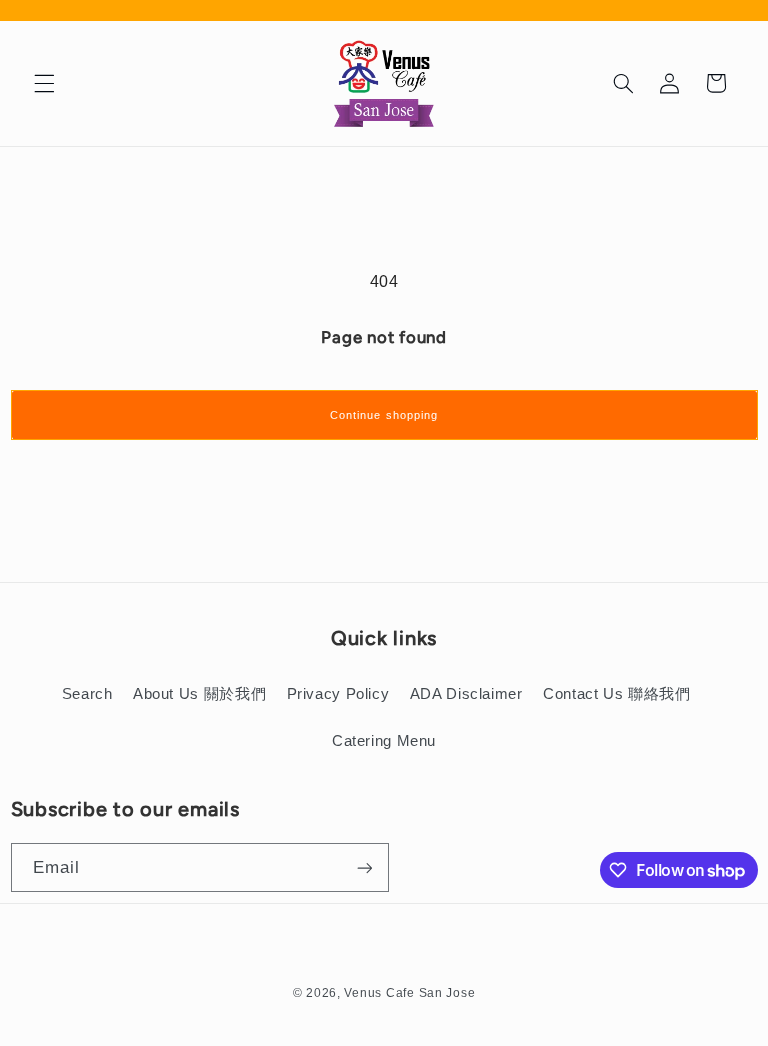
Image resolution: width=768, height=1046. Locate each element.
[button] (44, 83)
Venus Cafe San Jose (409, 993)
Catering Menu (384, 741)
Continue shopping (384, 415)
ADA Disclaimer (466, 694)
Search (87, 694)
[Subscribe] (364, 867)
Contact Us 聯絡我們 (616, 694)
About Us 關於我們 (199, 694)
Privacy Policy (338, 694)
